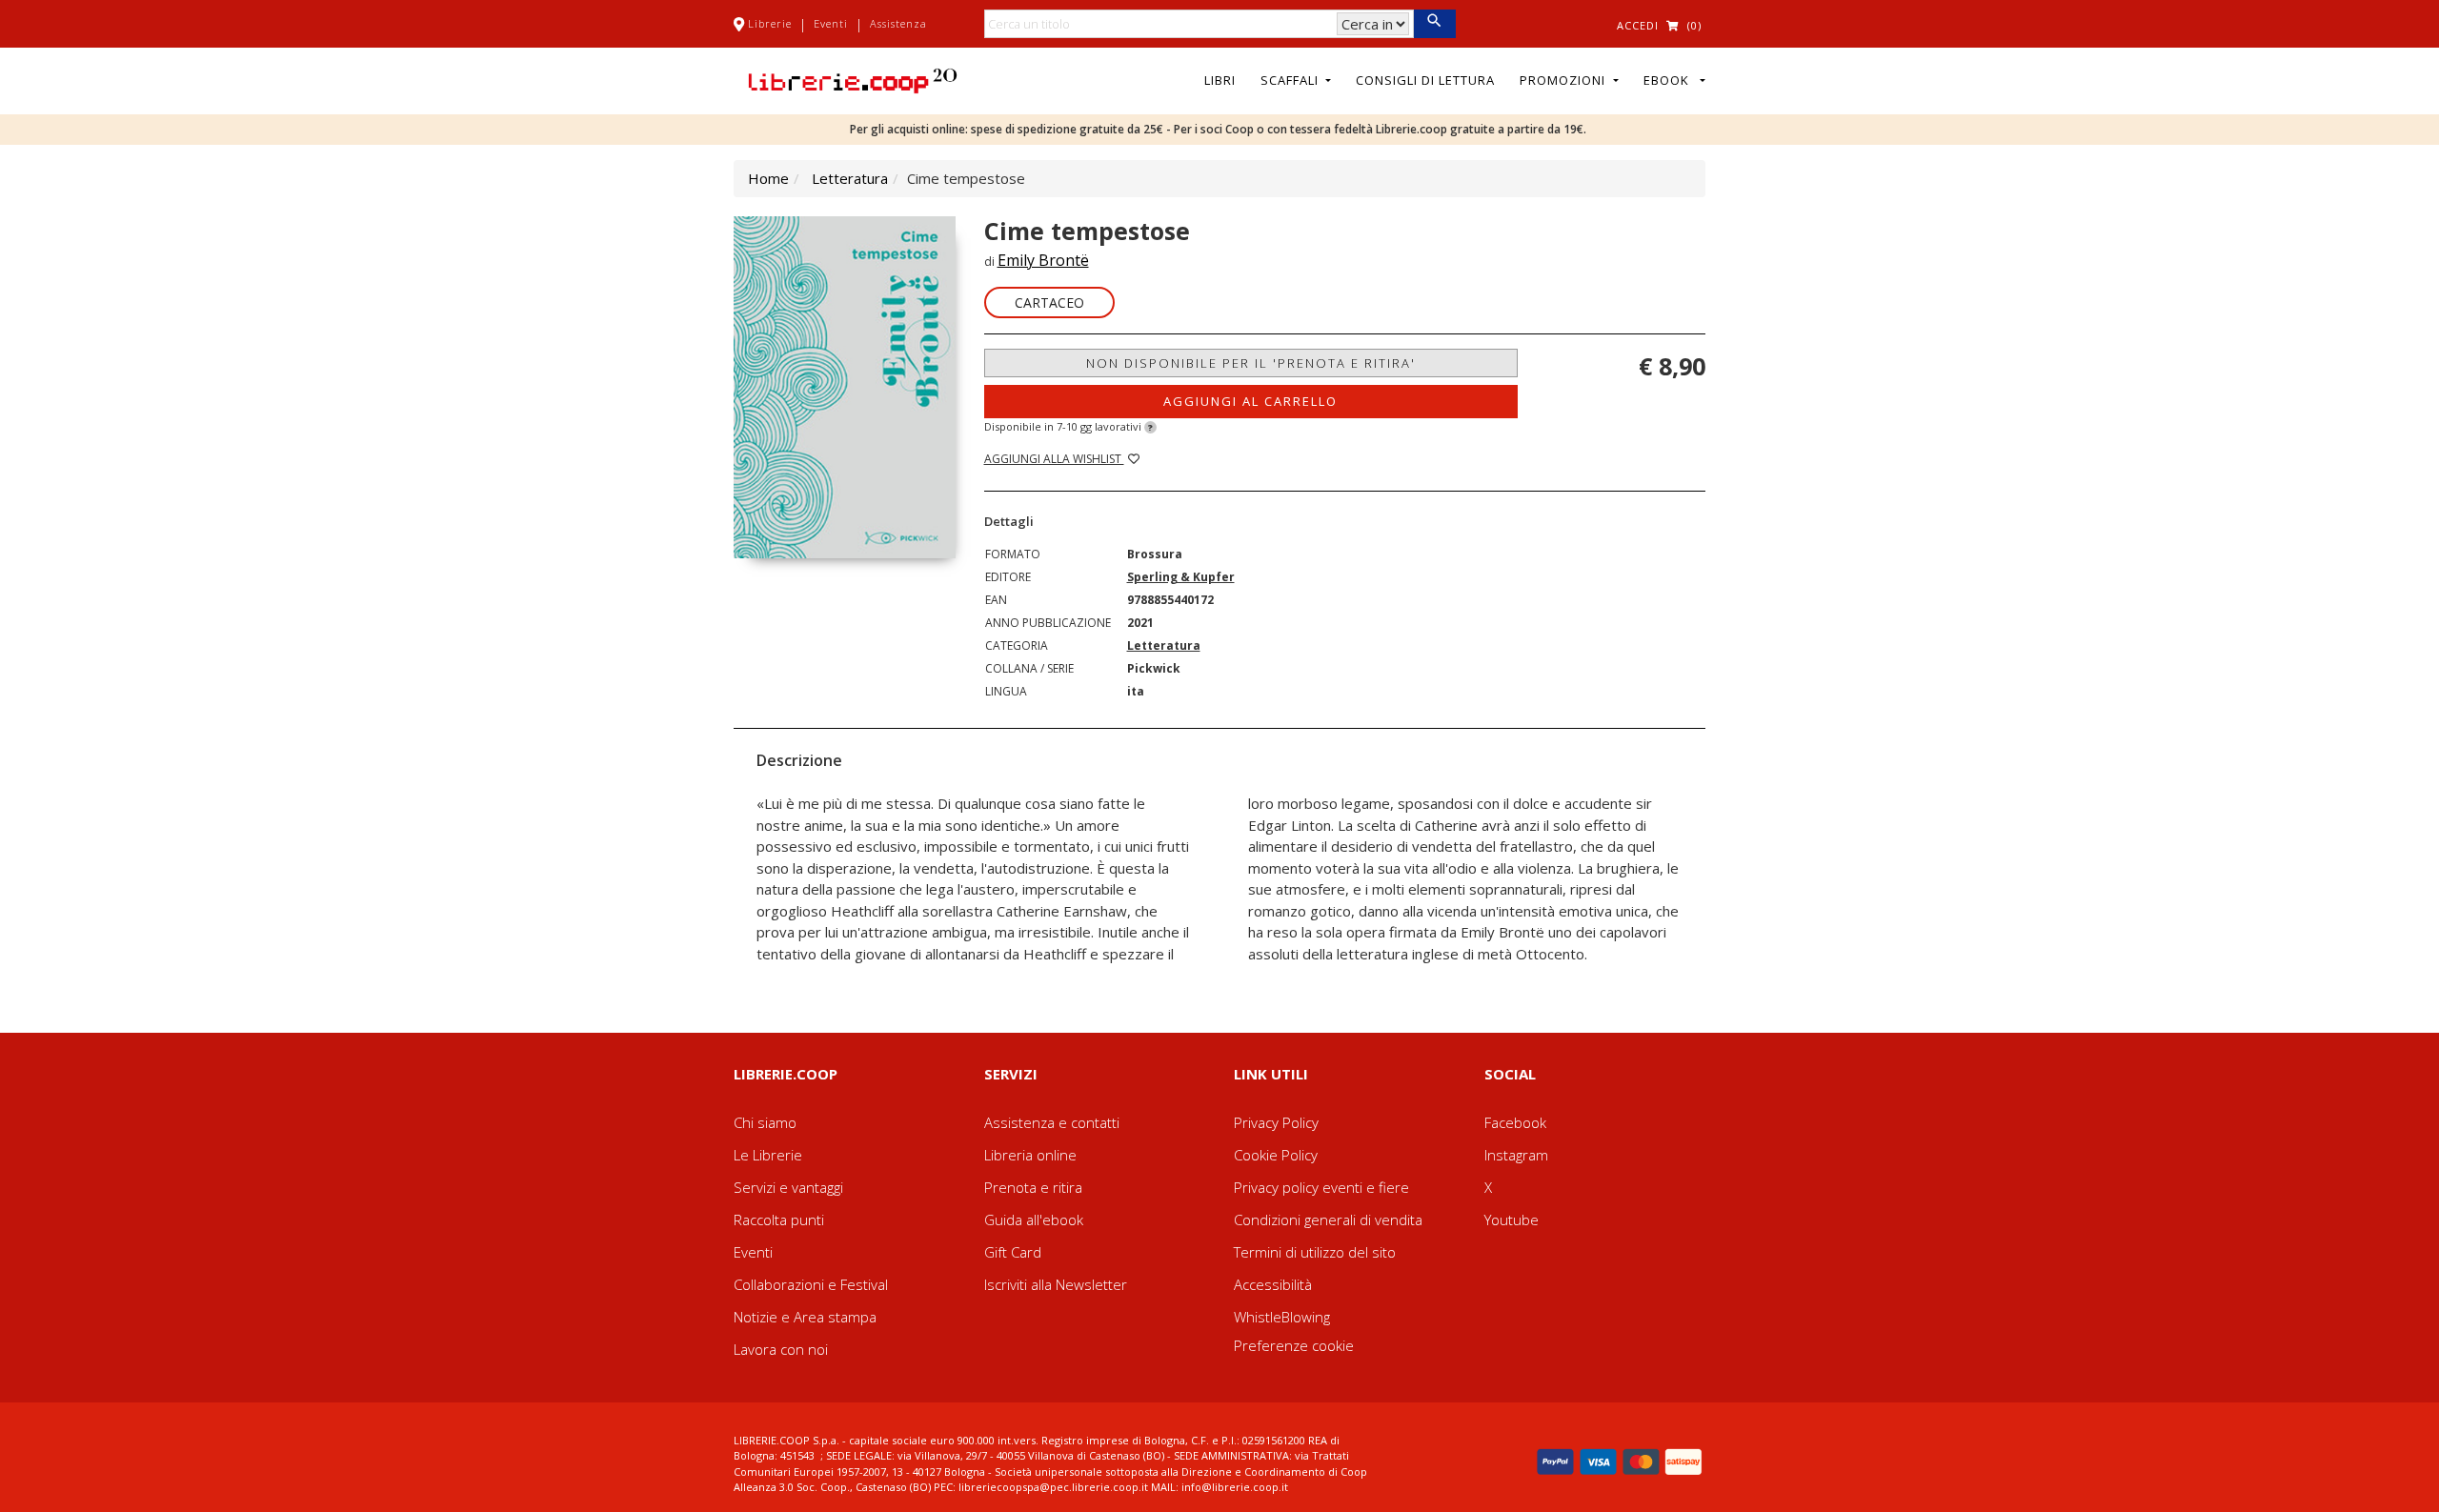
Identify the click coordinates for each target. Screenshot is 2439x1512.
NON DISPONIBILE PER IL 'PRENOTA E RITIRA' (1251, 363)
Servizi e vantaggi (788, 1187)
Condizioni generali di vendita (1328, 1220)
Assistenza (898, 23)
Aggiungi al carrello (1250, 401)
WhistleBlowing (1282, 1317)
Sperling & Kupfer (1181, 577)
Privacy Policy (1276, 1122)
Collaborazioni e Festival (811, 1284)
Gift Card (1013, 1252)
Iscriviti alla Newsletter (1056, 1284)
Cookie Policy (1276, 1155)
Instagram (1516, 1155)
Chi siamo (765, 1122)
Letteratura (850, 178)
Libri (1220, 80)
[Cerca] (1434, 24)
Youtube (1512, 1220)
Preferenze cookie (1294, 1345)
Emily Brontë (1043, 260)
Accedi (1638, 25)
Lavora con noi (781, 1349)
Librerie (770, 23)
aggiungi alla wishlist (1054, 459)
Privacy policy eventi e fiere (1321, 1187)
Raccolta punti (779, 1220)
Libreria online (1030, 1155)
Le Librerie (768, 1155)
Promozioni (1564, 80)
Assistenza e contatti (1052, 1122)
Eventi (831, 23)
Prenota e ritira (1033, 1187)
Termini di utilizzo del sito (1315, 1252)
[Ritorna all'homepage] (853, 79)
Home (768, 178)
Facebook (1515, 1122)
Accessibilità (1273, 1284)
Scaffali (1291, 80)
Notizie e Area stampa (805, 1317)
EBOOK (1670, 80)
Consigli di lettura (1425, 80)
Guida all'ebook (1034, 1220)
